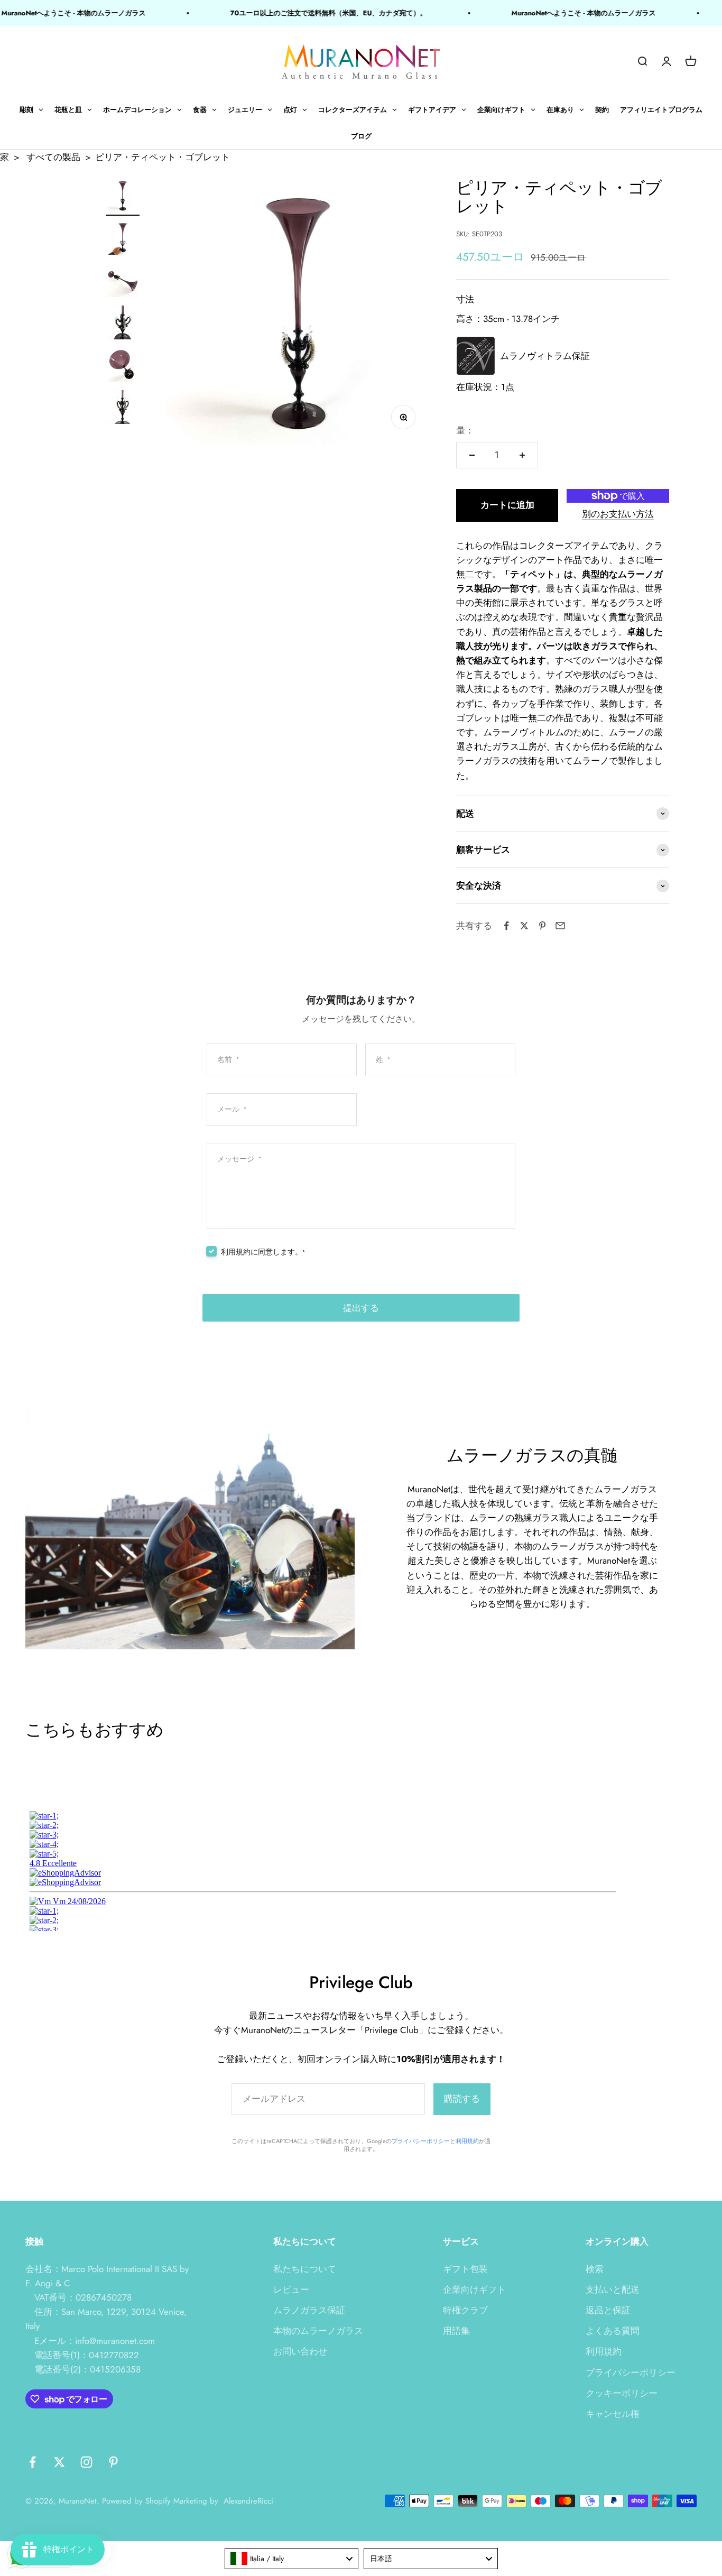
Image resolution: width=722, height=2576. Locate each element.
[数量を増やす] (522, 455)
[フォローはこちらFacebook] (33, 2462)
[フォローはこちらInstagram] (86, 2462)
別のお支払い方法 (618, 514)
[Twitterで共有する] (524, 926)
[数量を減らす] (472, 455)
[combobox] (292, 2559)
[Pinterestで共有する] (542, 926)
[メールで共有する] (560, 926)
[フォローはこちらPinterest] (113, 2462)
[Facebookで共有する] (506, 926)
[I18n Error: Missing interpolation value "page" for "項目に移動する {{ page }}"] (123, 239)
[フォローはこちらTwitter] (59, 2462)
